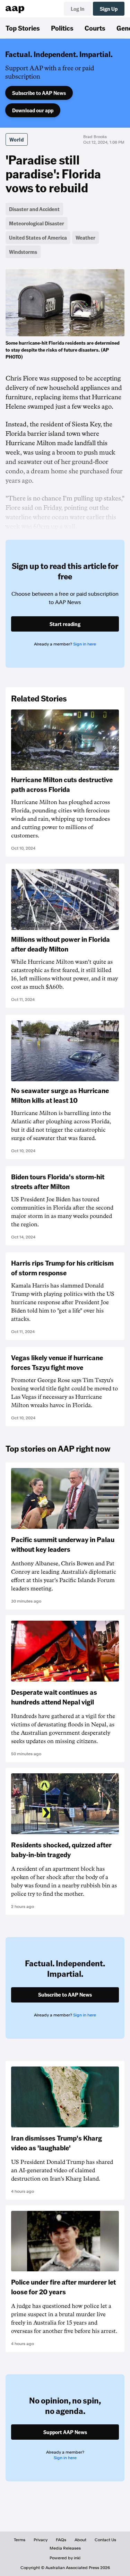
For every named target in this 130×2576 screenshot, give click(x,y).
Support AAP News (65, 2432)
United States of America (38, 238)
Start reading (65, 624)
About (80, 2540)
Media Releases (65, 2548)
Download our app (33, 110)
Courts (95, 28)
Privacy (41, 2540)
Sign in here (85, 644)
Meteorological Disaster (37, 223)
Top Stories (23, 28)
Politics (62, 28)
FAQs (61, 2540)
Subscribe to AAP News (39, 93)
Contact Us (105, 2540)
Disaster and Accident (34, 209)
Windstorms (23, 252)
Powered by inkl (65, 2558)
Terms (20, 2540)
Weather (85, 238)
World (17, 139)
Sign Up (109, 9)
